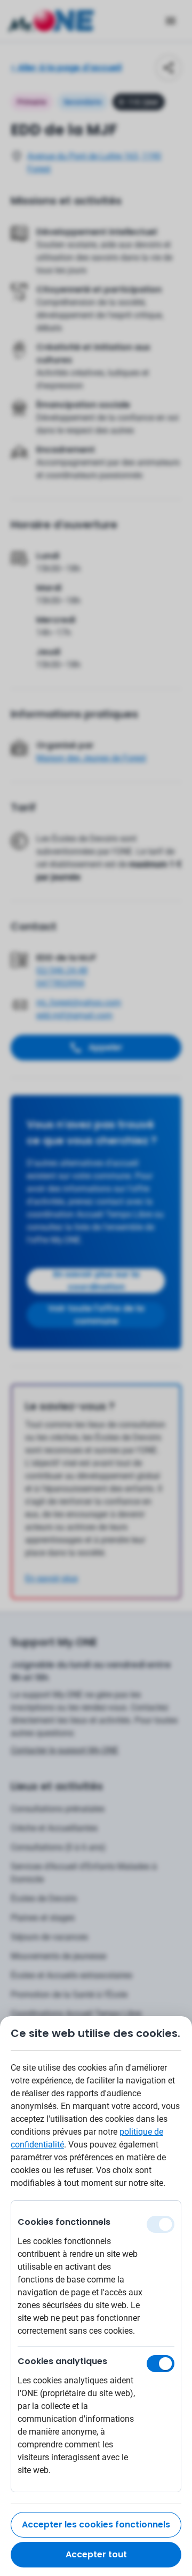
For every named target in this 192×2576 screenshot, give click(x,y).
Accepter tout (96, 2554)
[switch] (161, 2364)
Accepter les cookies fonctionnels (96, 2525)
